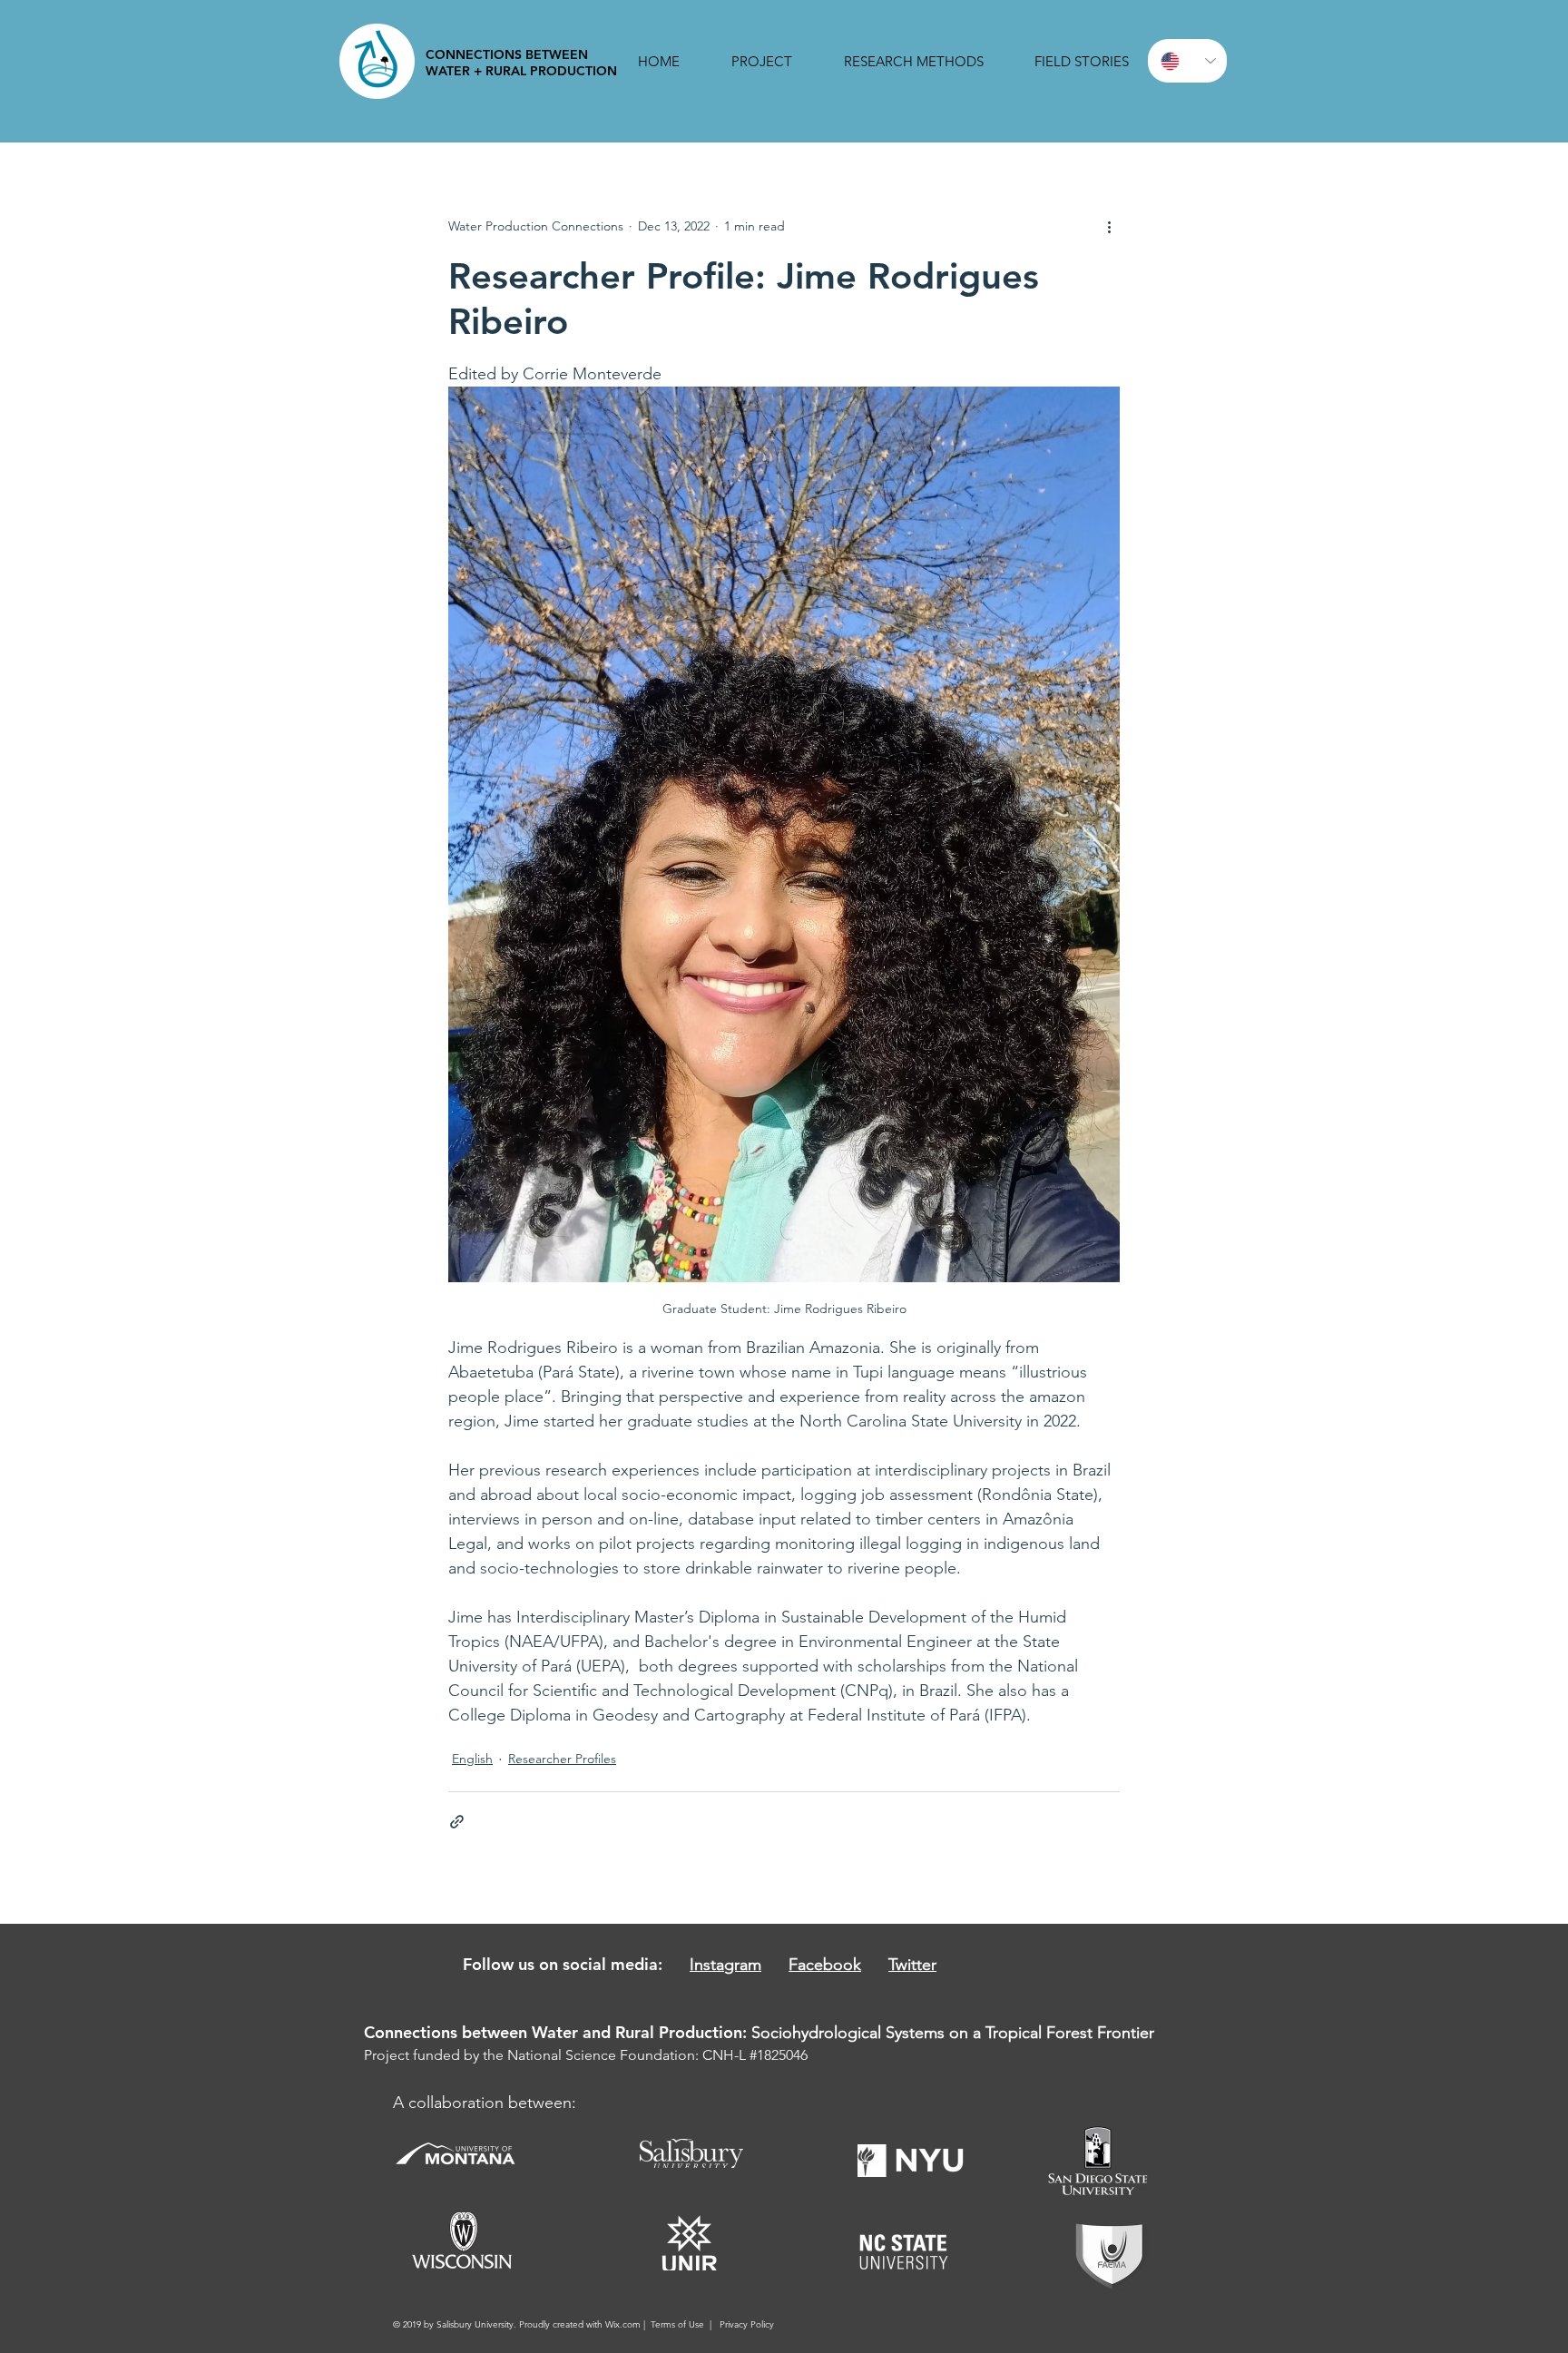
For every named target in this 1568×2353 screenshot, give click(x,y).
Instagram (725, 1965)
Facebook (825, 1965)
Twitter (912, 1965)
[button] (761, 61)
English (472, 1759)
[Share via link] (457, 1822)
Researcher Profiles (562, 1759)
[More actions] (1109, 226)
